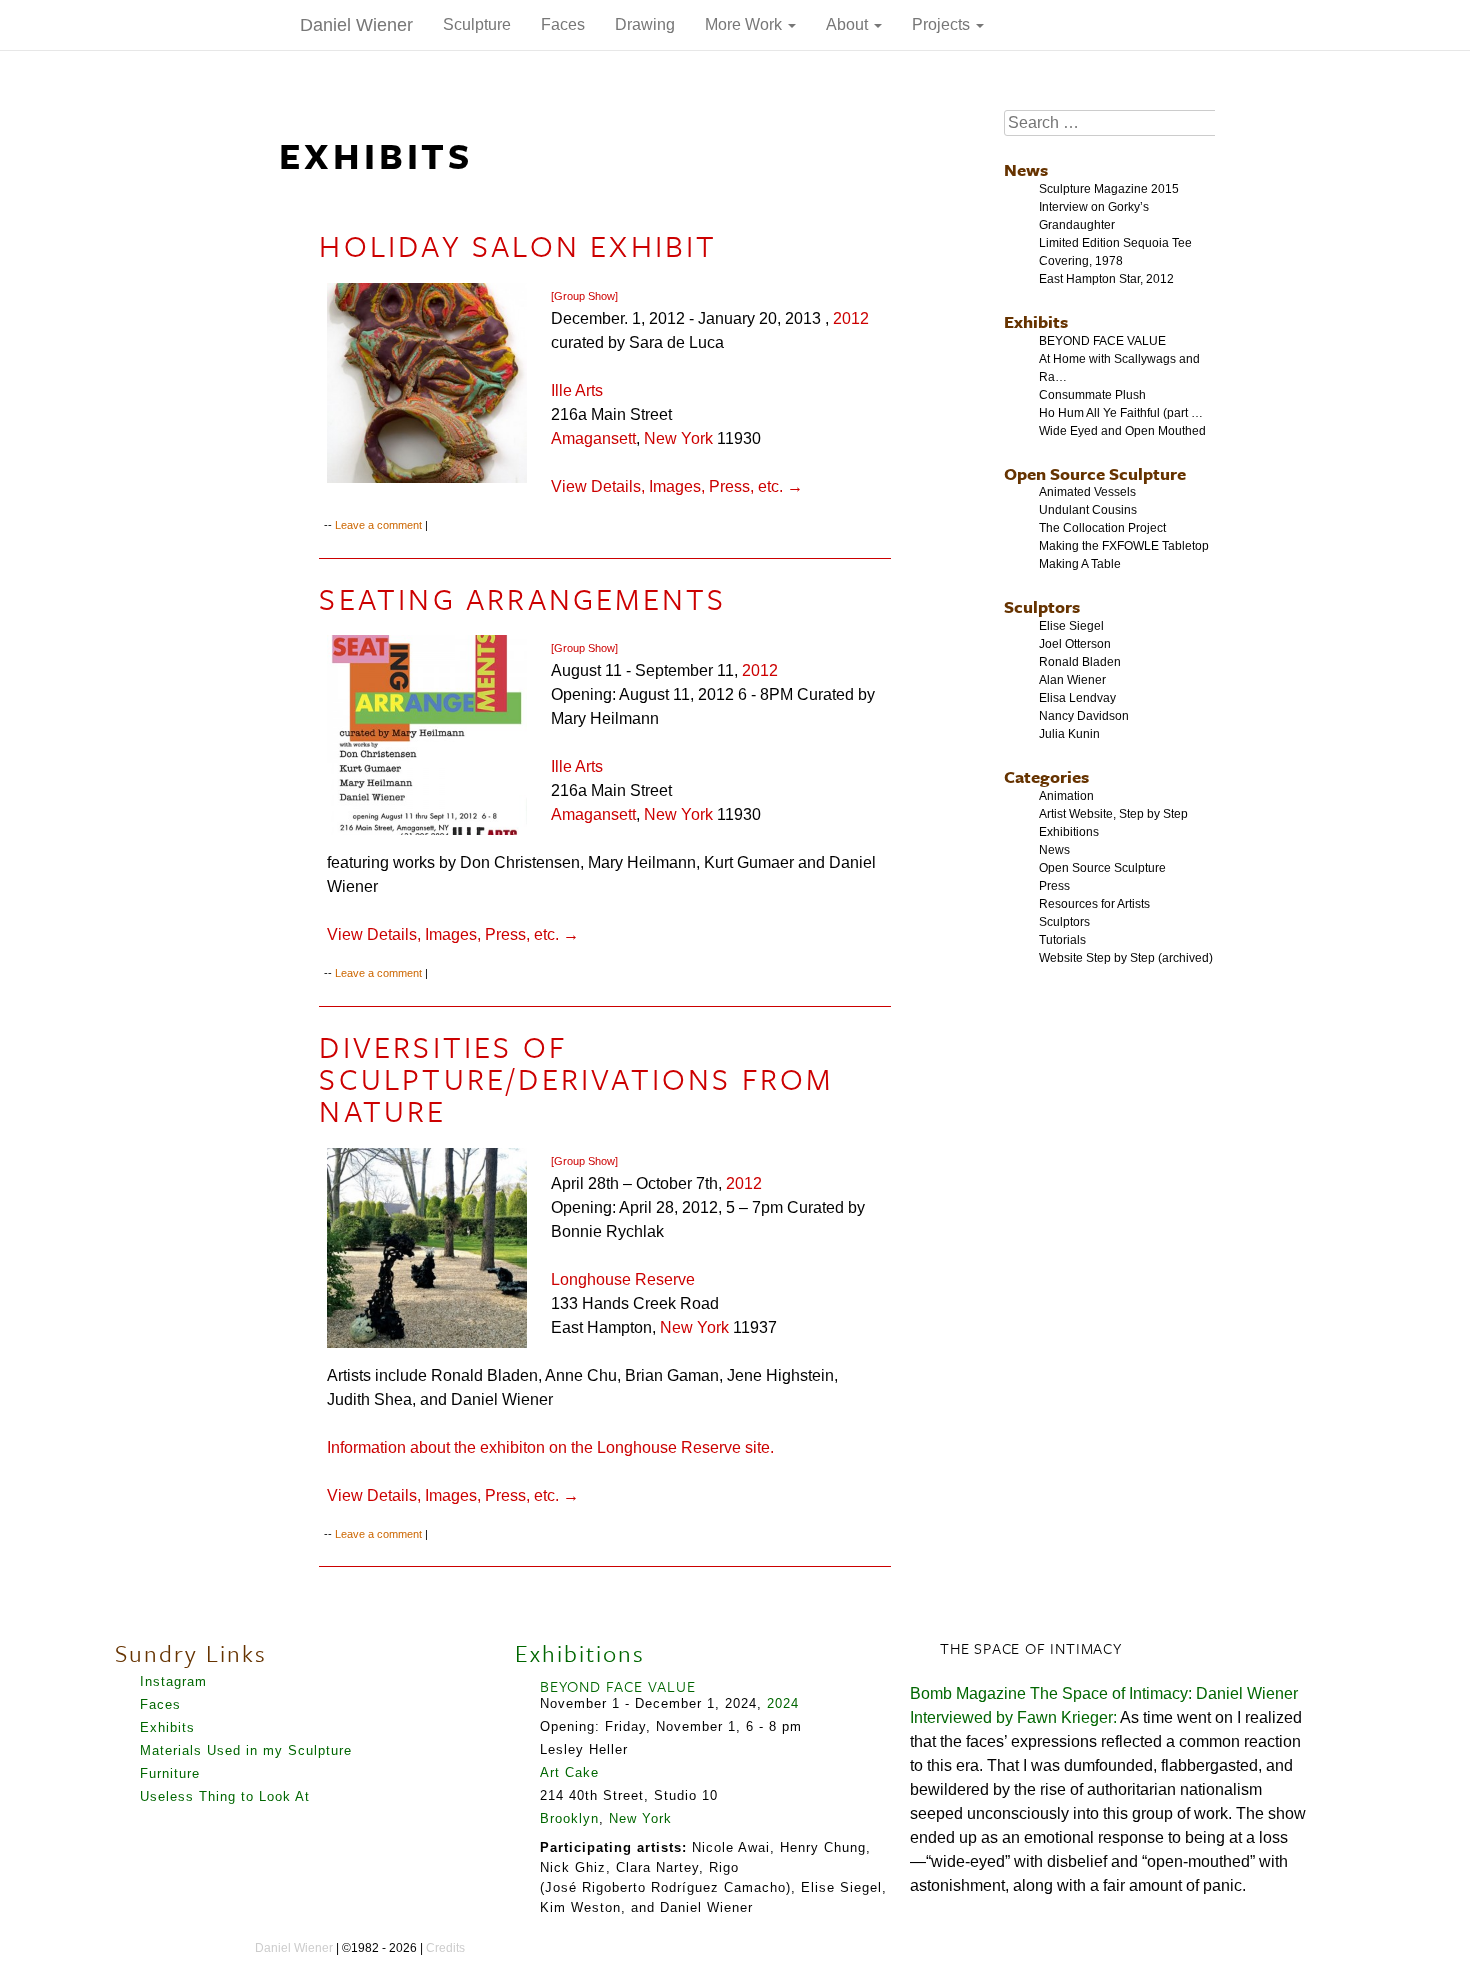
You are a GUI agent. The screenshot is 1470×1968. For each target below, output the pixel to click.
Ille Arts (577, 390)
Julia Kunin (1069, 734)
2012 (851, 318)
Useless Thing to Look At (225, 1796)
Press (1054, 886)
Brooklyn (569, 1818)
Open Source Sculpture (1095, 473)
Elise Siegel (1071, 626)
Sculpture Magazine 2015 (1109, 189)
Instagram (173, 1681)
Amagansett (593, 438)
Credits (445, 1948)
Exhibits (1036, 321)
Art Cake (569, 1772)
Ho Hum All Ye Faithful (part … (1121, 413)
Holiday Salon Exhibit (518, 245)
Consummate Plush (1092, 395)
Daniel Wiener (356, 25)
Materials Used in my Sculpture (246, 1750)
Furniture (170, 1773)
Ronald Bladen (1080, 662)
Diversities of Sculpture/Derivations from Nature (576, 1078)
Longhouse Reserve (623, 1279)
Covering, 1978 (1081, 261)
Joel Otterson (1075, 644)
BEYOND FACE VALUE (1102, 341)
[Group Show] (584, 296)
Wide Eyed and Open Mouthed (1122, 431)
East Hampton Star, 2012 (1106, 279)
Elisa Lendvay (1077, 698)
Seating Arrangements (522, 598)
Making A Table (1080, 564)
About (849, 24)
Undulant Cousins (1088, 510)
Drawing (645, 24)
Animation (1066, 796)
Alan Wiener (1072, 680)
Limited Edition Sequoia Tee (1115, 243)
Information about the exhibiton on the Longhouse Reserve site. (550, 1447)
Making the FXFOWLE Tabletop (1124, 546)
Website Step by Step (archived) (1126, 958)
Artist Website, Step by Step (1113, 814)
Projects (943, 24)
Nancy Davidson (1084, 716)
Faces (563, 24)
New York (678, 438)
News (1026, 169)
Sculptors (1042, 606)
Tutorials (1062, 940)
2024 (783, 1703)
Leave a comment (378, 525)
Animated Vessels (1087, 492)
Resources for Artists (1094, 904)
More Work (745, 24)
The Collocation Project (1102, 528)
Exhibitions (1069, 832)
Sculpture (477, 24)
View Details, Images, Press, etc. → (677, 486)
